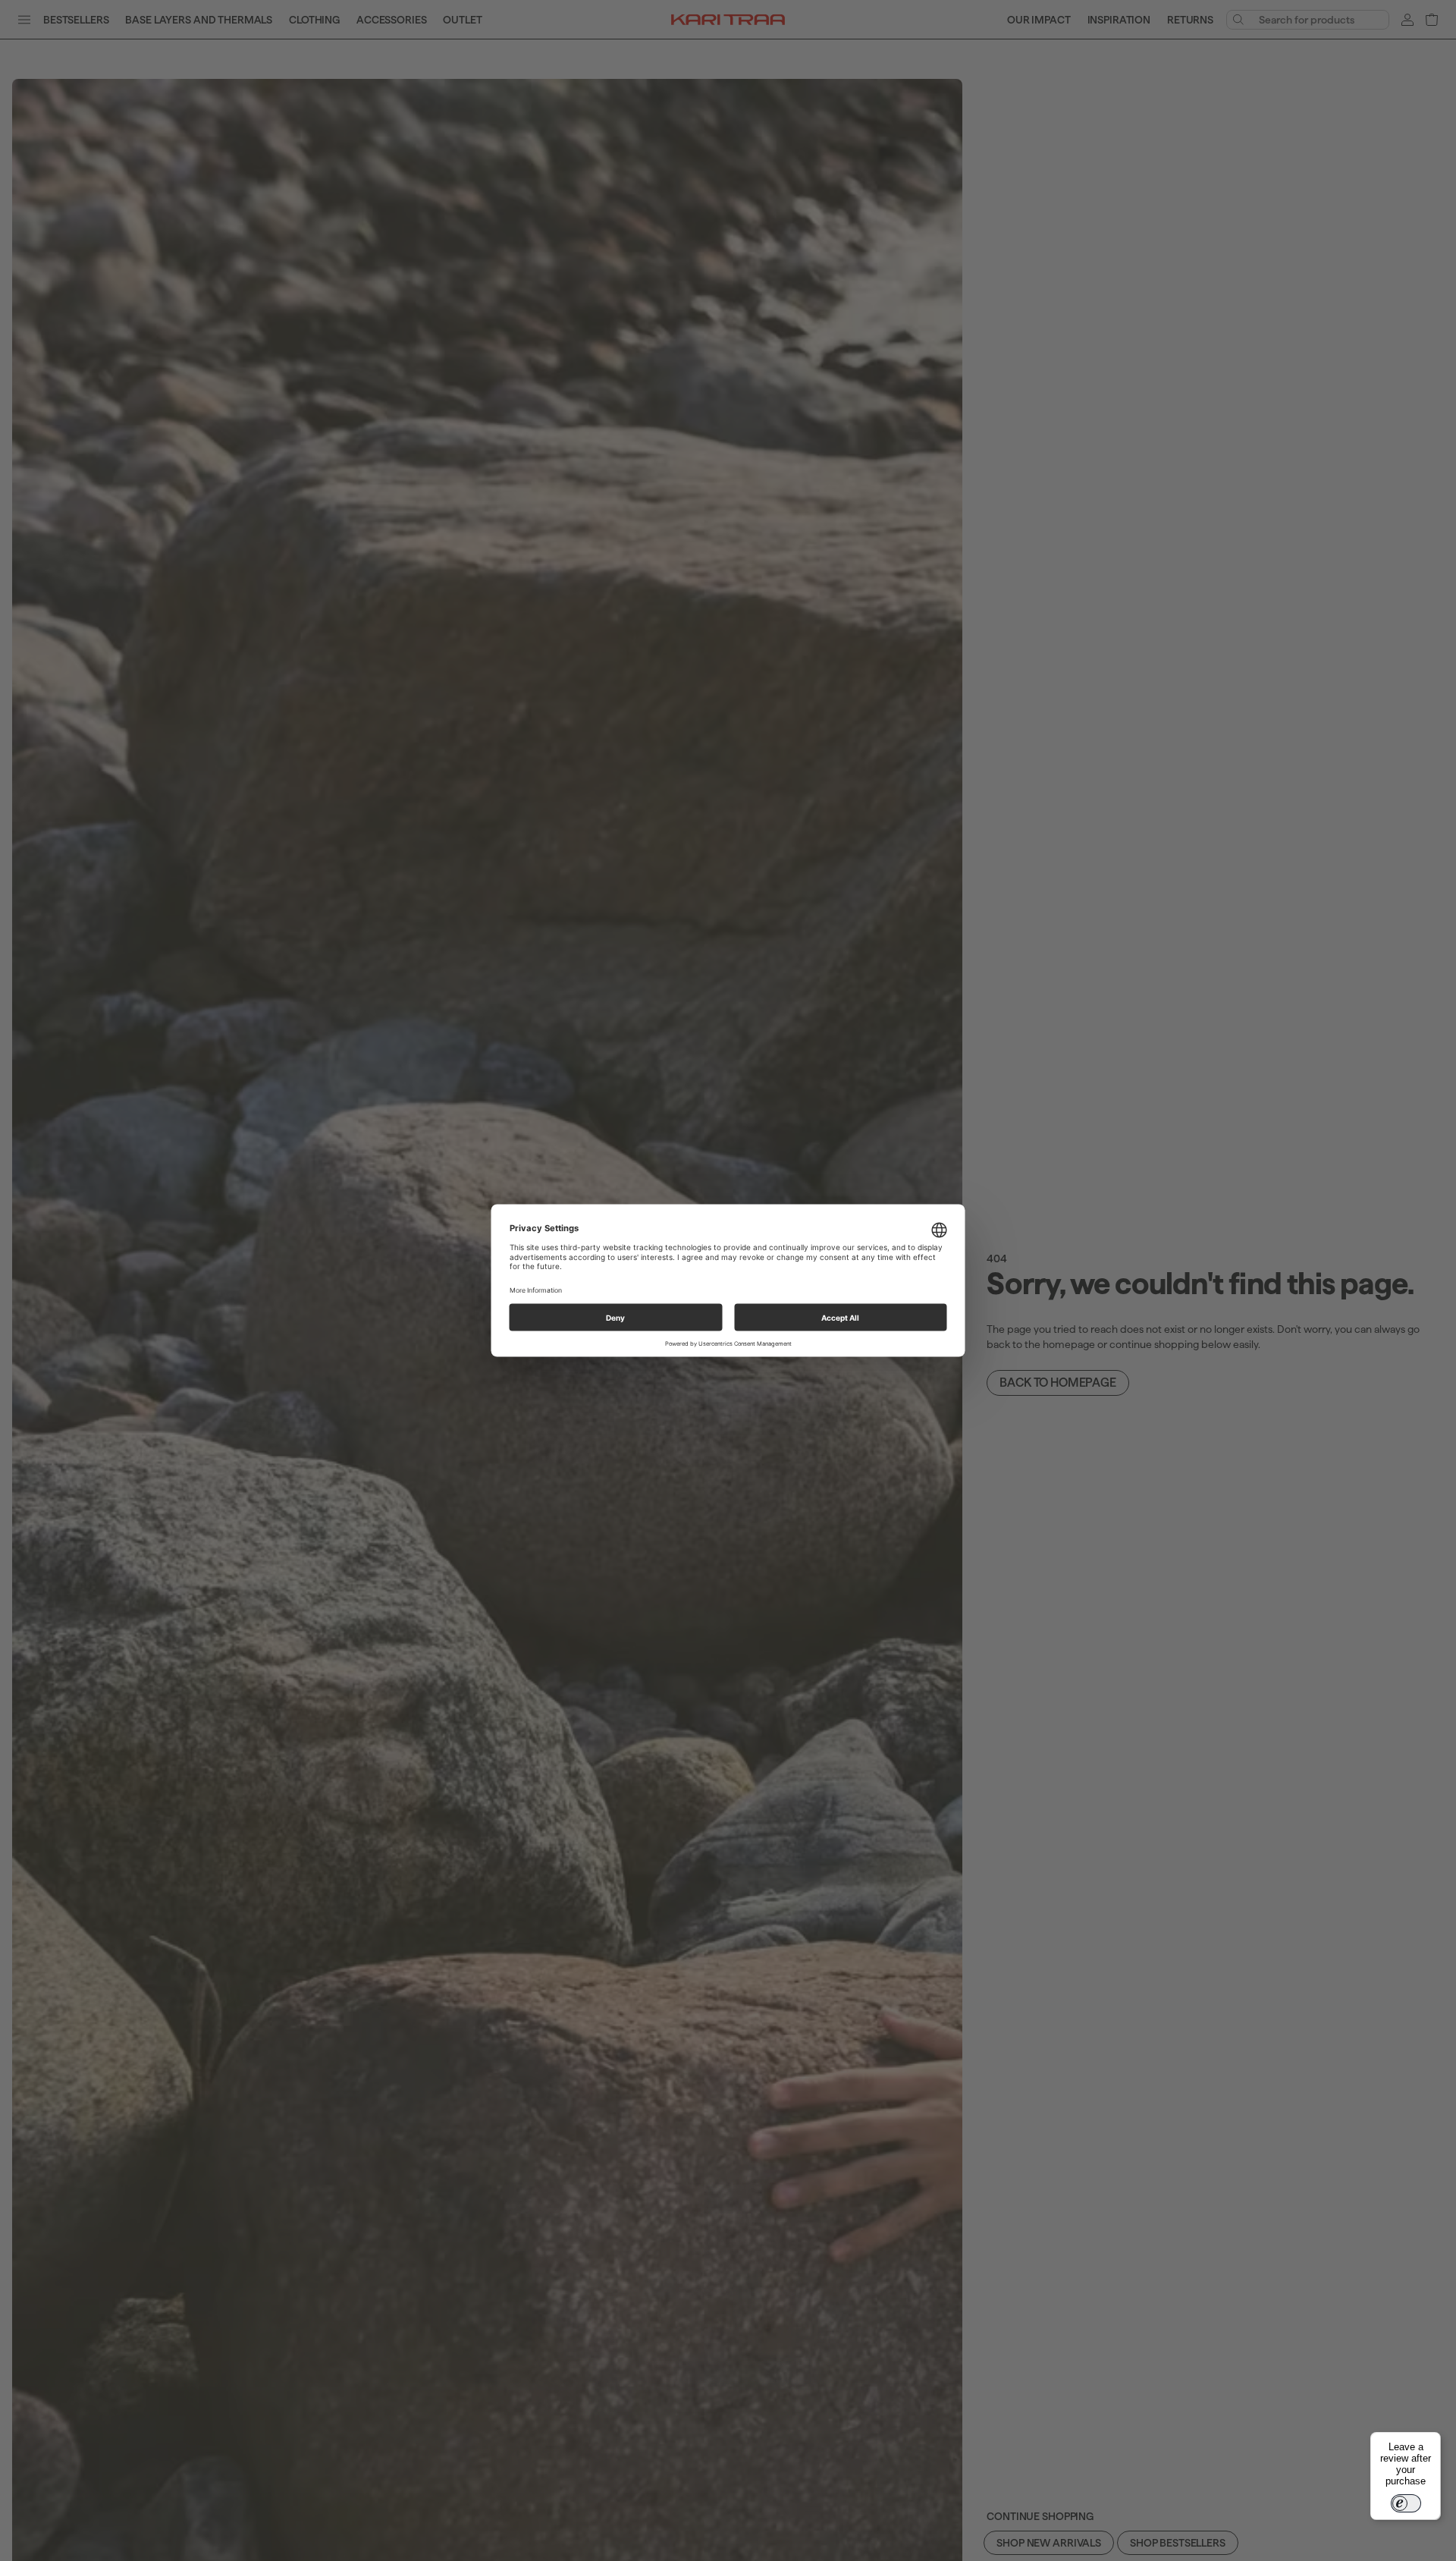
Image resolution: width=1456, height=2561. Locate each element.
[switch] (1406, 2503)
